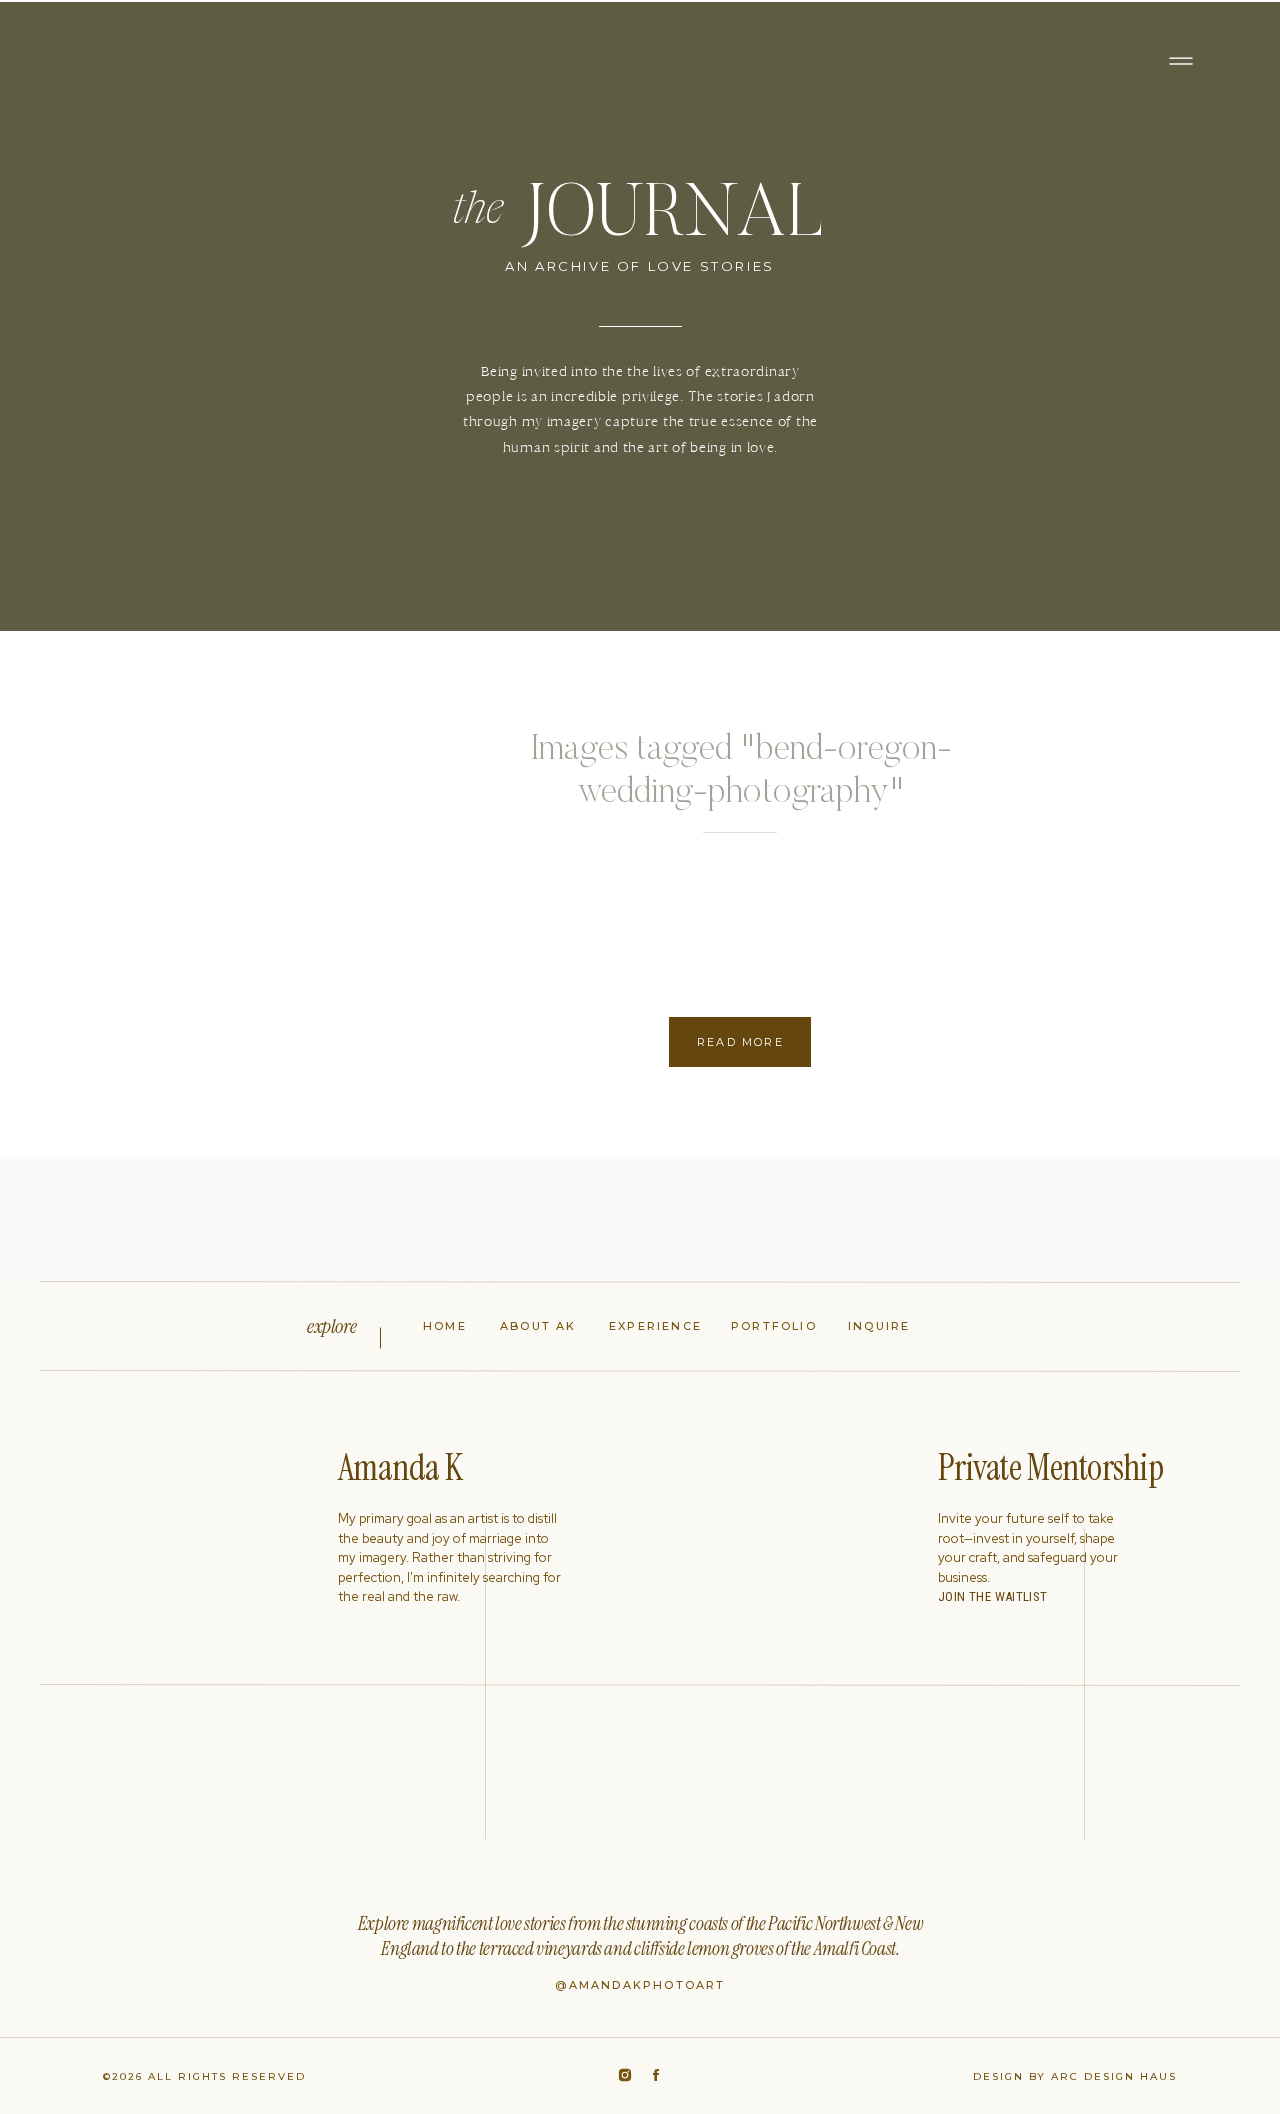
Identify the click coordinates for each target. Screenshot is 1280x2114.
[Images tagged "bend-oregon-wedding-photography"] (240, 894)
